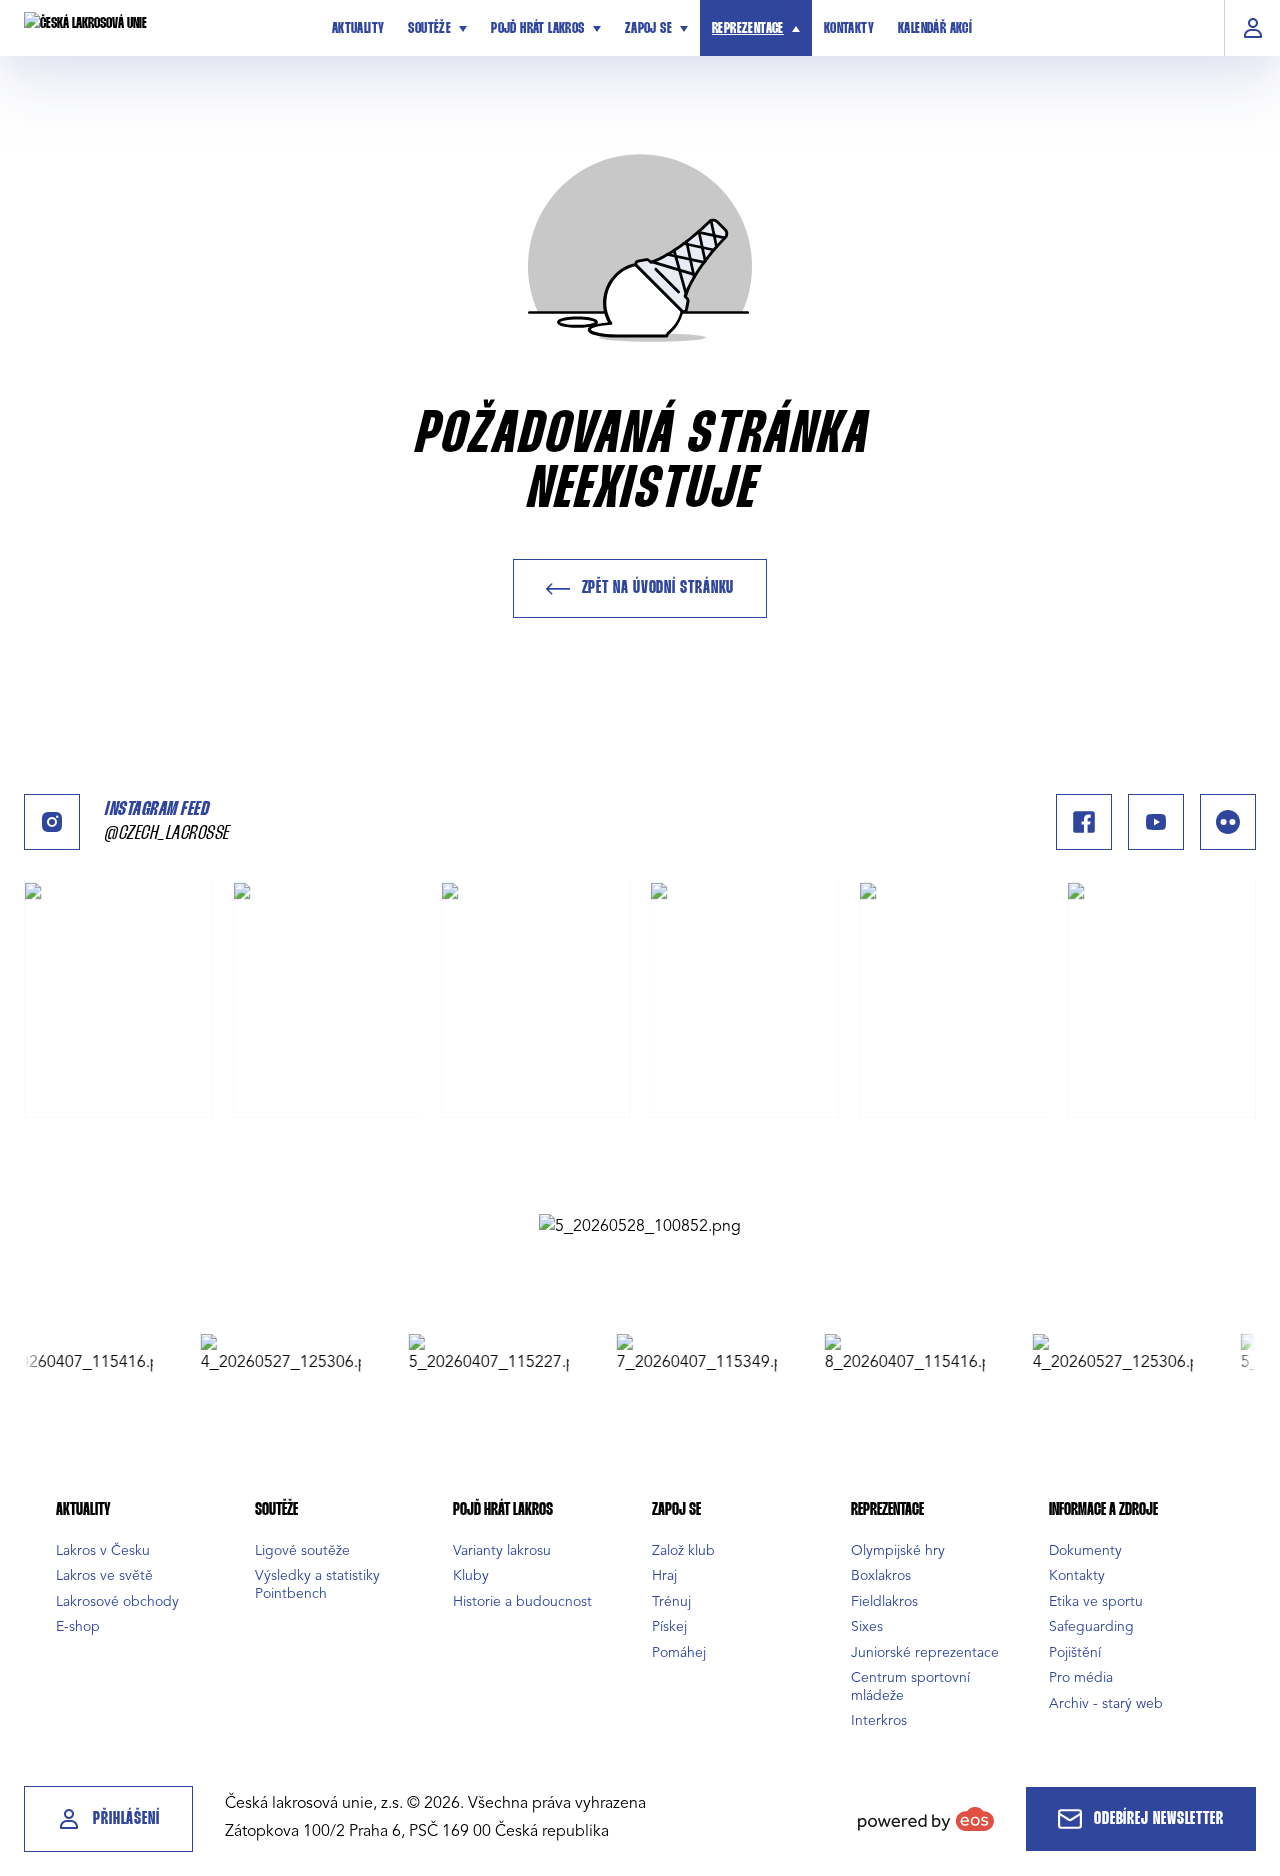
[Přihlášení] (1252, 28)
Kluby (471, 1575)
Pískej (669, 1626)
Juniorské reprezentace (925, 1652)
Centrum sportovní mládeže (910, 1686)
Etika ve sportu (1096, 1601)
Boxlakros (881, 1575)
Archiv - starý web (1106, 1703)
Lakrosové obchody (117, 1601)
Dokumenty (1085, 1550)
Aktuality (358, 28)
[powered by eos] (926, 1819)
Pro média (1081, 1677)
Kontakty (849, 28)
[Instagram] (52, 822)
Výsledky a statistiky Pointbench (317, 1584)
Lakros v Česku (103, 1550)
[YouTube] (1156, 822)
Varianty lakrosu (502, 1550)
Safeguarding (1091, 1626)
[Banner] (640, 1226)
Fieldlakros (884, 1601)
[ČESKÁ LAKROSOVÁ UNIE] (164, 28)
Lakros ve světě (104, 1575)
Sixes (867, 1626)
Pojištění (1075, 1652)
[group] (260, 1354)
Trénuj (671, 1601)
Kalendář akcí (935, 28)
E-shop (78, 1626)
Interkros (879, 1720)
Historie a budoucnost (522, 1601)
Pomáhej (679, 1652)
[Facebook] (1084, 822)
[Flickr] (1228, 822)
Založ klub (683, 1550)
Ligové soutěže (302, 1550)
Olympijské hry (898, 1550)
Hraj (664, 1575)
